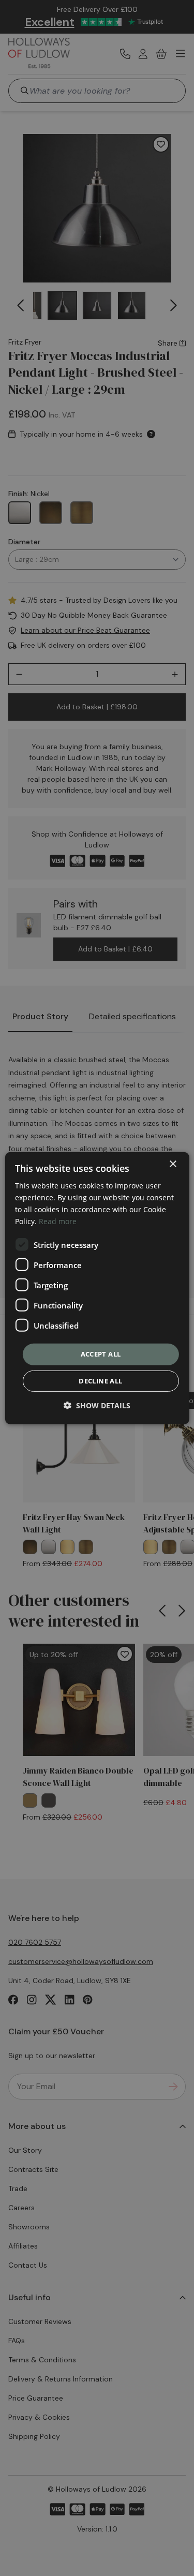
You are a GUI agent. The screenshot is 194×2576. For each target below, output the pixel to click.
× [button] (173, 1164)
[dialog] (97, 1288)
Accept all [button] (101, 1354)
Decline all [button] (100, 1381)
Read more (58, 1221)
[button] (97, 1405)
